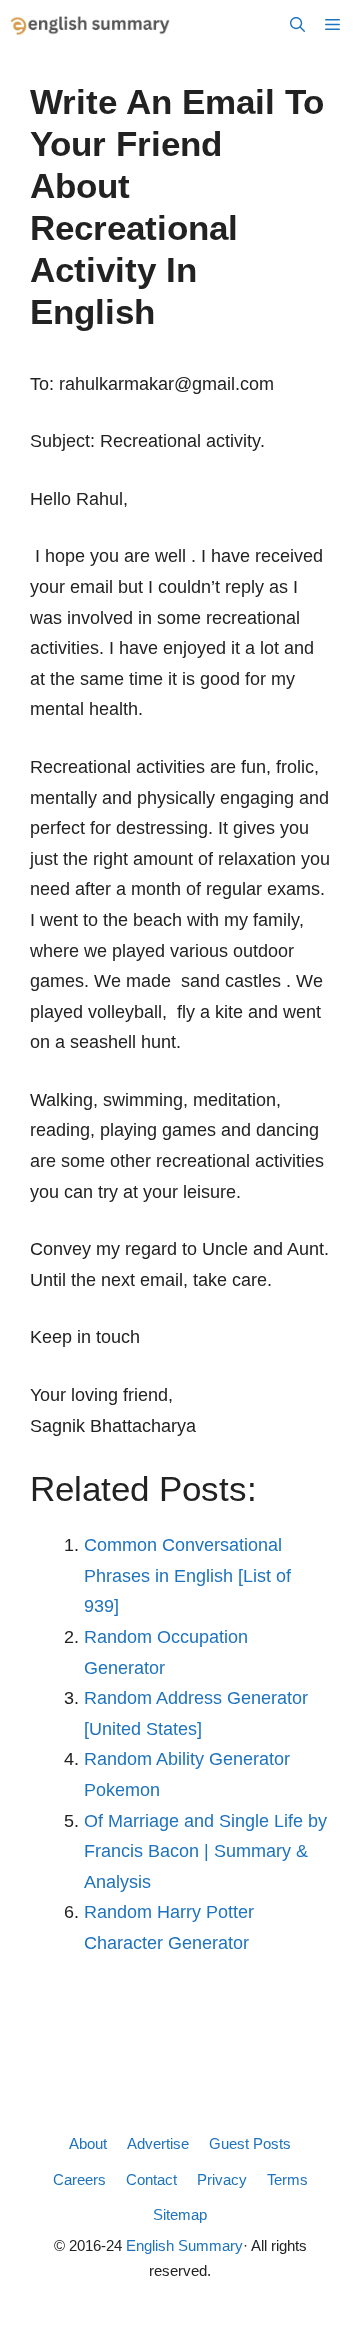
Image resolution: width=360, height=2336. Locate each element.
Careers (79, 2179)
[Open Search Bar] (297, 25)
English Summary (184, 2245)
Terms (287, 2179)
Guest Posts (250, 2143)
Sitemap (180, 2214)
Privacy (222, 2179)
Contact (151, 2179)
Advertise (158, 2143)
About (88, 2143)
